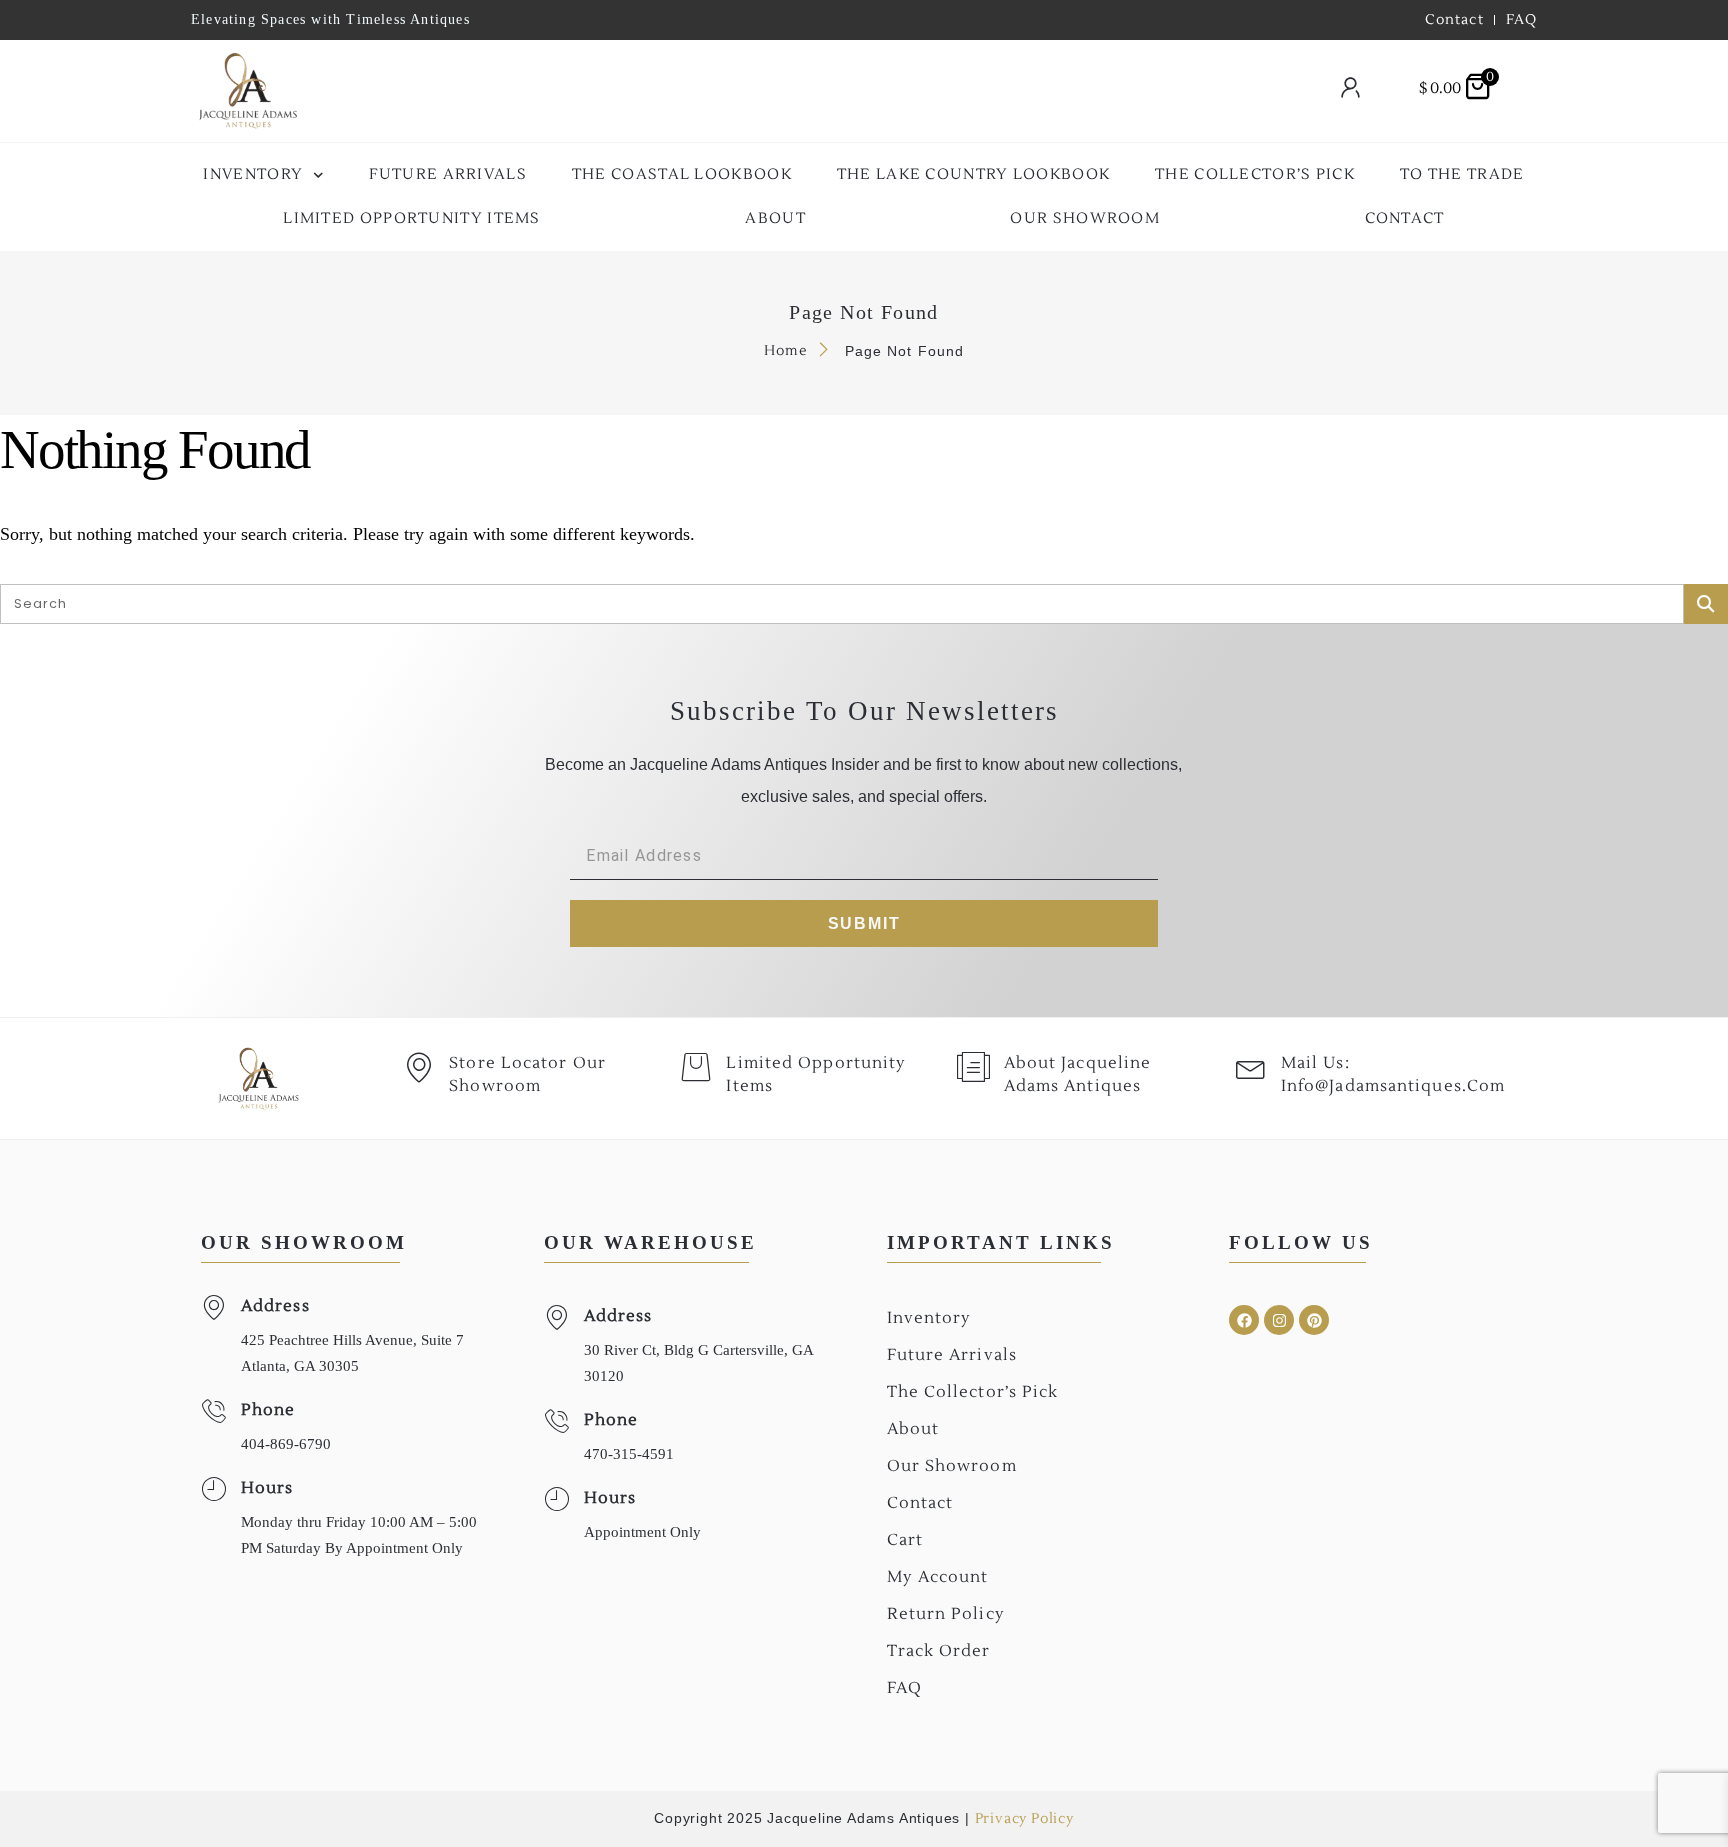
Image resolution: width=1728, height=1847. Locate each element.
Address (275, 1306)
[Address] (213, 1307)
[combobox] (810, 91)
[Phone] (213, 1411)
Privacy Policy (1024, 1819)
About (775, 218)
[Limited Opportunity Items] (696, 1067)
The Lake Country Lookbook (974, 174)
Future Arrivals (448, 174)
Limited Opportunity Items (412, 218)
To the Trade (1462, 174)
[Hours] (213, 1489)
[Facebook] (1244, 1320)
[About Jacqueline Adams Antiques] (974, 1067)
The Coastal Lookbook (682, 174)
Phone (268, 1410)
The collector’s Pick (1255, 174)
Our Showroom (1085, 218)
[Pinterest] (1314, 1320)
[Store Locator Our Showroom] (419, 1067)
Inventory (253, 174)
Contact (1405, 218)
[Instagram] (1279, 1320)
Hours (267, 1488)
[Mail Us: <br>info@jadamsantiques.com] (1251, 1067)
